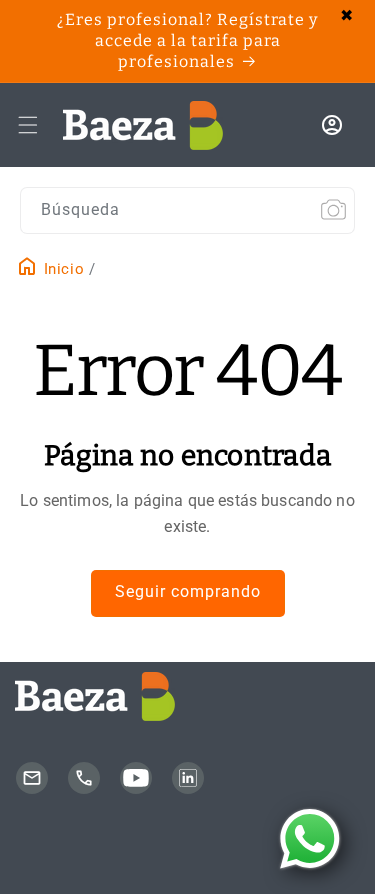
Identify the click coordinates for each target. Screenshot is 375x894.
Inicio (61, 269)
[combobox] (187, 210)
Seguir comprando (188, 591)
